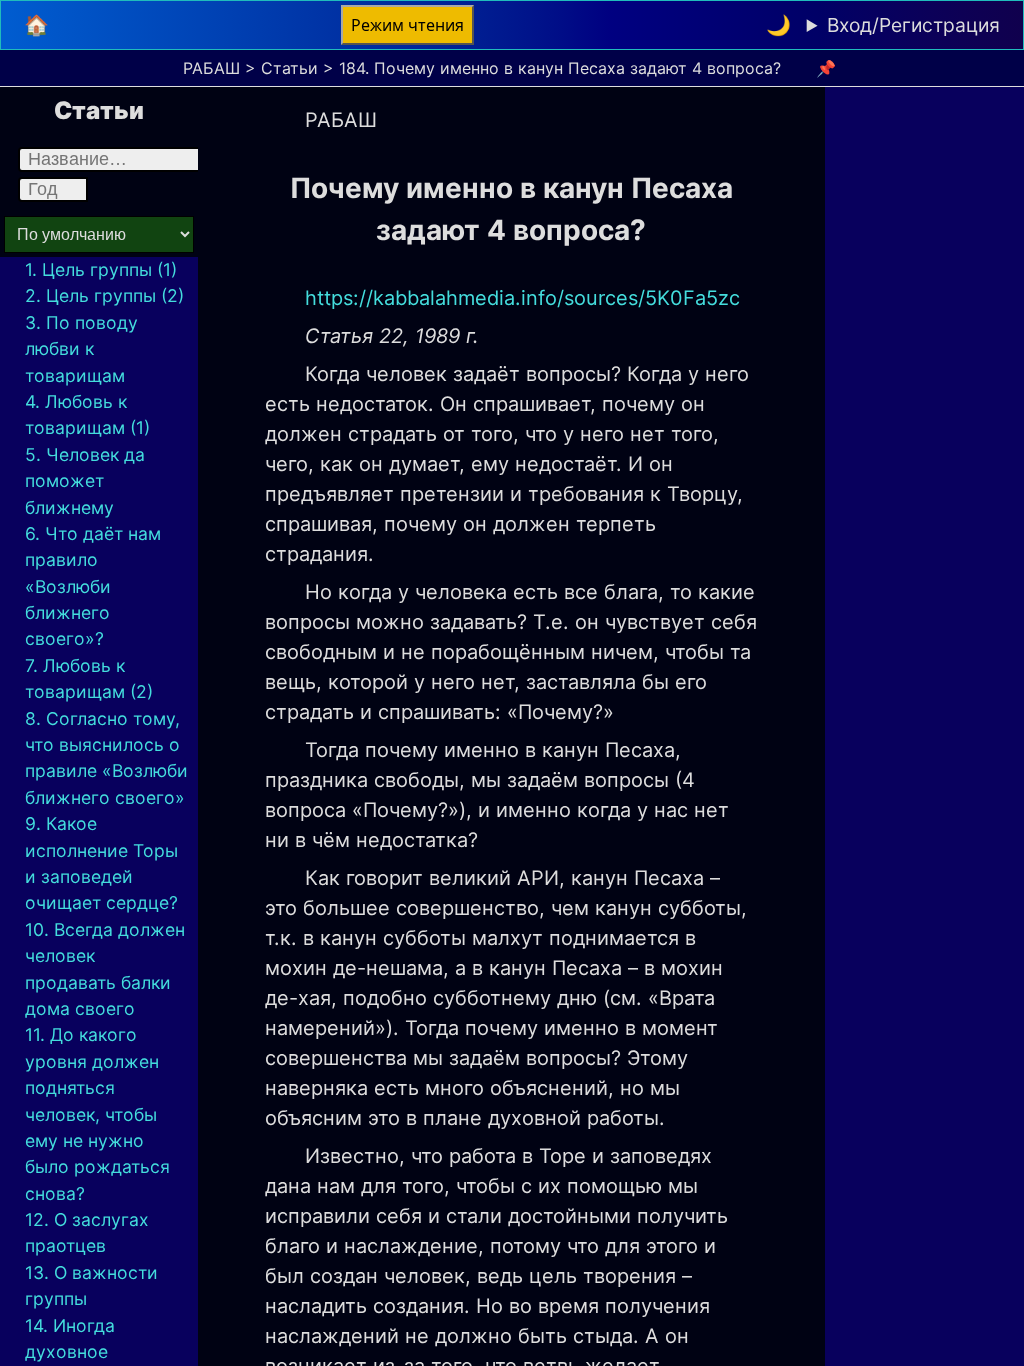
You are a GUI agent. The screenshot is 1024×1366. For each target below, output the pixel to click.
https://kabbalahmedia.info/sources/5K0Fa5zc (522, 298)
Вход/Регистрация (913, 25)
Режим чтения (407, 25)
